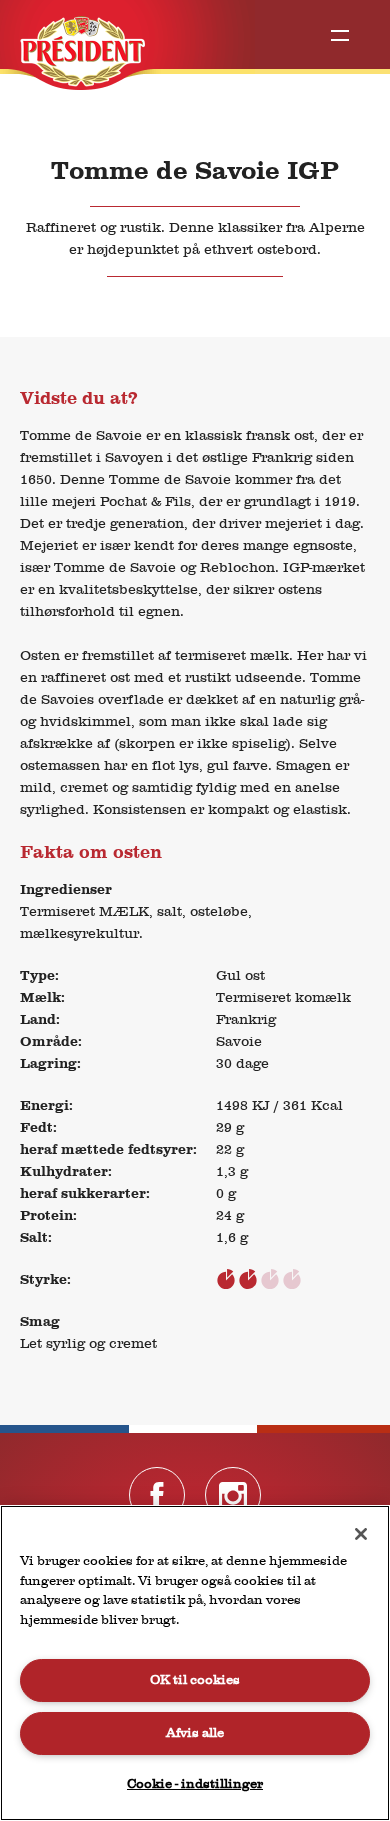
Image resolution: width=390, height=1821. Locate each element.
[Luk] (361, 1534)
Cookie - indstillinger (195, 1783)
